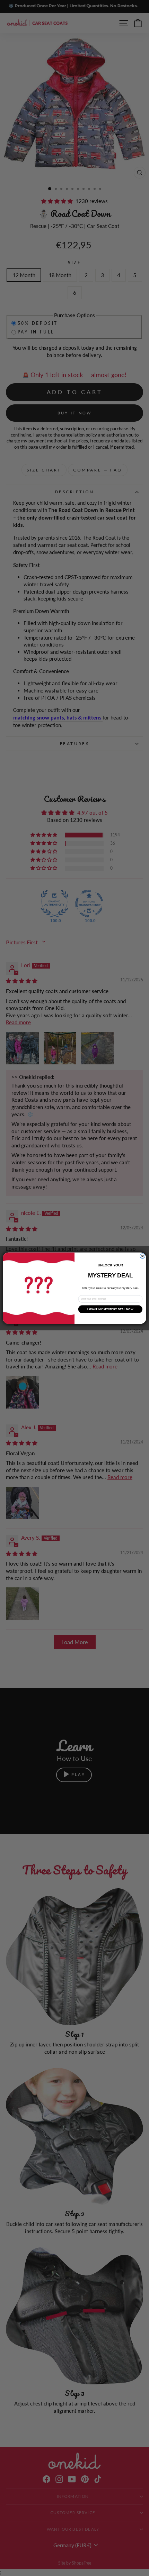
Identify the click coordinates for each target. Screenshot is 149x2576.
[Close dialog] (142, 1256)
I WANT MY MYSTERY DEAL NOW (110, 1309)
